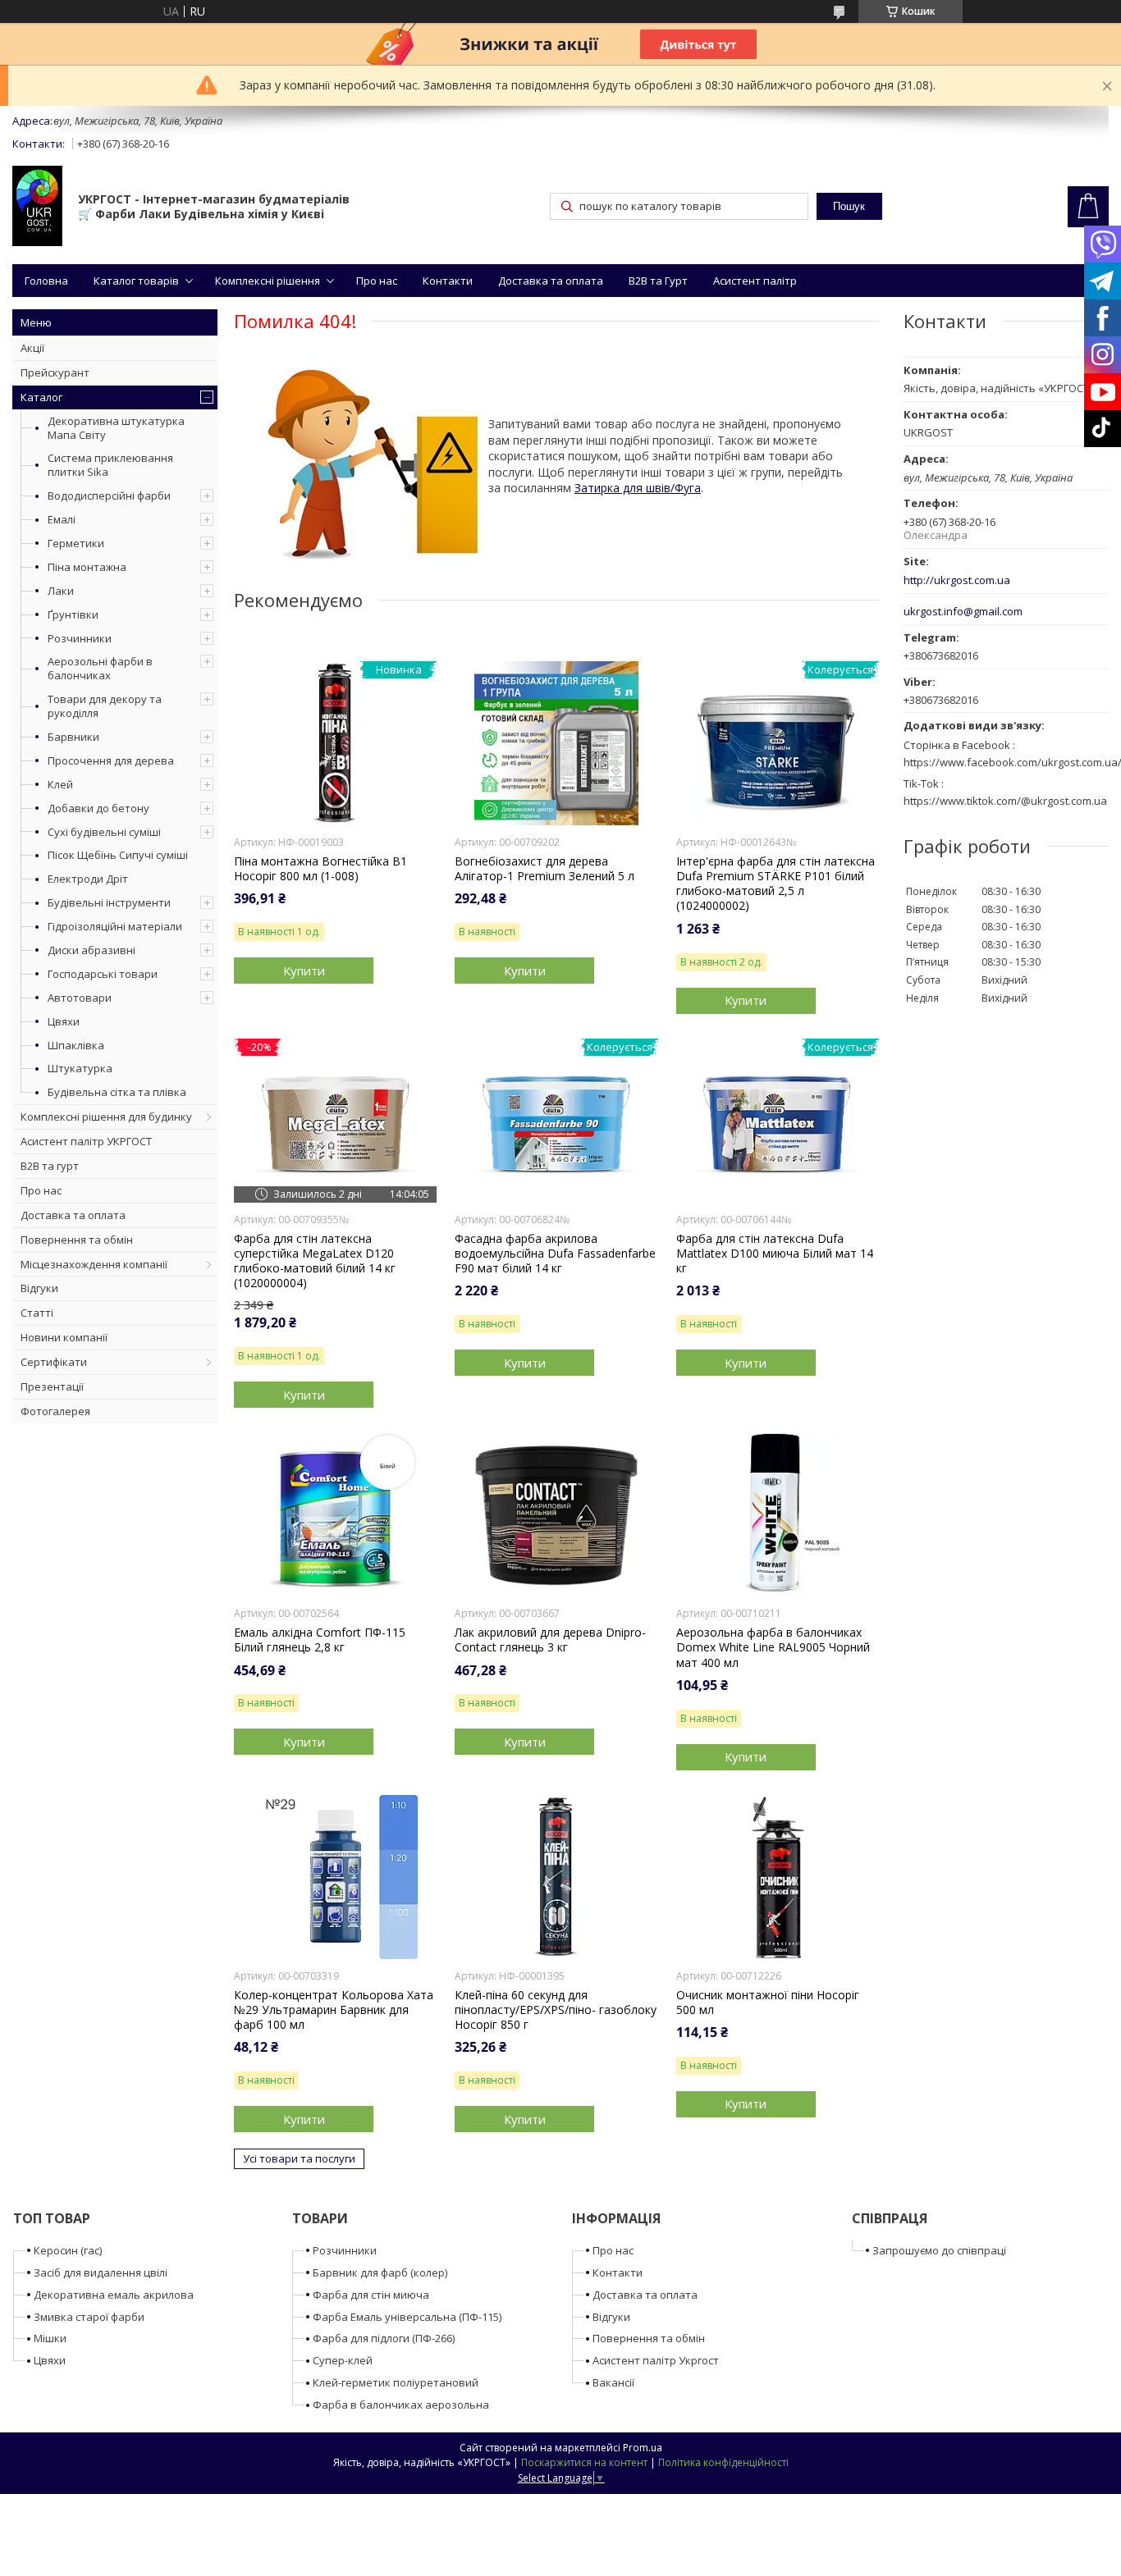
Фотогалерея (55, 1411)
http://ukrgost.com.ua (957, 580)
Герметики (76, 543)
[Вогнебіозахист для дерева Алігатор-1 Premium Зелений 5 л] (556, 743)
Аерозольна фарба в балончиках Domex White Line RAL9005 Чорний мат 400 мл (773, 1647)
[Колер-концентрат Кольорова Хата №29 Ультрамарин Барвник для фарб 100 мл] (335, 1877)
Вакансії (613, 2382)
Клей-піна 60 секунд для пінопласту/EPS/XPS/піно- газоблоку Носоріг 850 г (556, 2010)
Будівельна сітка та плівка (117, 1092)
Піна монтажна (87, 567)
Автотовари (80, 998)
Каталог (41, 397)
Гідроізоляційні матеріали (115, 926)
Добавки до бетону (98, 808)
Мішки (50, 2338)
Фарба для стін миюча (371, 2295)
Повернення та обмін (77, 1240)
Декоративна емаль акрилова (114, 2295)
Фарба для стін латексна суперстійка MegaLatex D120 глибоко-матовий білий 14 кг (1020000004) (315, 1261)
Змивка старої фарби (89, 2317)
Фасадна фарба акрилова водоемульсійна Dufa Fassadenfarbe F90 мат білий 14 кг (555, 1254)
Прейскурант (55, 372)
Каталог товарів (136, 281)
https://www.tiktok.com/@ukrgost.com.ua (1005, 801)
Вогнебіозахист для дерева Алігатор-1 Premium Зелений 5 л (544, 869)
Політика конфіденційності (723, 2462)
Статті (37, 1313)
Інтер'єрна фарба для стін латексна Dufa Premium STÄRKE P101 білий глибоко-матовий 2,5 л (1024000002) (776, 884)
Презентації (52, 1386)
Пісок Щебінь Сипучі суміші (118, 855)
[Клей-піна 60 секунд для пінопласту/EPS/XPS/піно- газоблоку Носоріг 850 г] (556, 1877)
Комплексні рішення (268, 281)
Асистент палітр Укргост (656, 2360)
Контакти (448, 281)
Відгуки (39, 1288)
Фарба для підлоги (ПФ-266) (384, 2338)
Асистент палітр (755, 281)
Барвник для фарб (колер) (380, 2272)
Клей (60, 784)
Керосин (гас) (68, 2250)
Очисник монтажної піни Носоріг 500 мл (768, 2003)
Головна (46, 281)
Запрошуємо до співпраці (939, 2250)
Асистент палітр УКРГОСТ (86, 1141)
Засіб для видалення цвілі (101, 2272)
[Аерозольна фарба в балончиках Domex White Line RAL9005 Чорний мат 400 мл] (778, 1514)
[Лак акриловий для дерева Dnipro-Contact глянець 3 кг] (556, 1514)
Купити (304, 971)
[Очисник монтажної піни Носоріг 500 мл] (778, 1877)
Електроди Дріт (88, 879)
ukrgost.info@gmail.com (963, 612)
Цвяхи (64, 1021)
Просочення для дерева (111, 760)
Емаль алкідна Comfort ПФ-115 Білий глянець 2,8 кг (320, 1640)
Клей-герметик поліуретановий (396, 2382)
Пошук (849, 206)
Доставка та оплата (551, 281)
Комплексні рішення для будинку (106, 1117)
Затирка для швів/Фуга (638, 488)
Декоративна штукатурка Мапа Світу (116, 428)
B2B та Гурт (658, 281)
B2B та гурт (50, 1166)
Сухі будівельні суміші (104, 832)
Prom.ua (643, 2448)
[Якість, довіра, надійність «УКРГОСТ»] (37, 208)
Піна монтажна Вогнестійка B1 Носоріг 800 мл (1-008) (320, 869)
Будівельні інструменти (109, 902)
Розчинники (80, 638)
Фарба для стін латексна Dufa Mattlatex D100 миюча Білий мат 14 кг (775, 1254)
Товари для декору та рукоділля (105, 706)
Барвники (73, 737)
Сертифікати (54, 1362)
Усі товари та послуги (299, 2158)
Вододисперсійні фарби (109, 496)
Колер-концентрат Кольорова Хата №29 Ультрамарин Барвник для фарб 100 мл (334, 2010)
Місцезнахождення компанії (94, 1264)
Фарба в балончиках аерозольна (401, 2405)
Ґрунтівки (73, 614)
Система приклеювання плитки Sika (110, 465)
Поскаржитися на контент (584, 2462)
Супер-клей (343, 2360)
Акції (32, 348)
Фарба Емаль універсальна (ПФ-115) (407, 2317)
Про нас (377, 281)
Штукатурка (80, 1068)
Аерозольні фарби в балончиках (100, 668)
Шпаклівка (76, 1045)
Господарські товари (103, 974)
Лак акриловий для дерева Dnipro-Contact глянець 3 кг (550, 1640)
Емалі (62, 519)
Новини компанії (64, 1337)
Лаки (61, 591)
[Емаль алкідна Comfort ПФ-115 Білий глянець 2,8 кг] (335, 1514)
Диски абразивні (92, 950)
